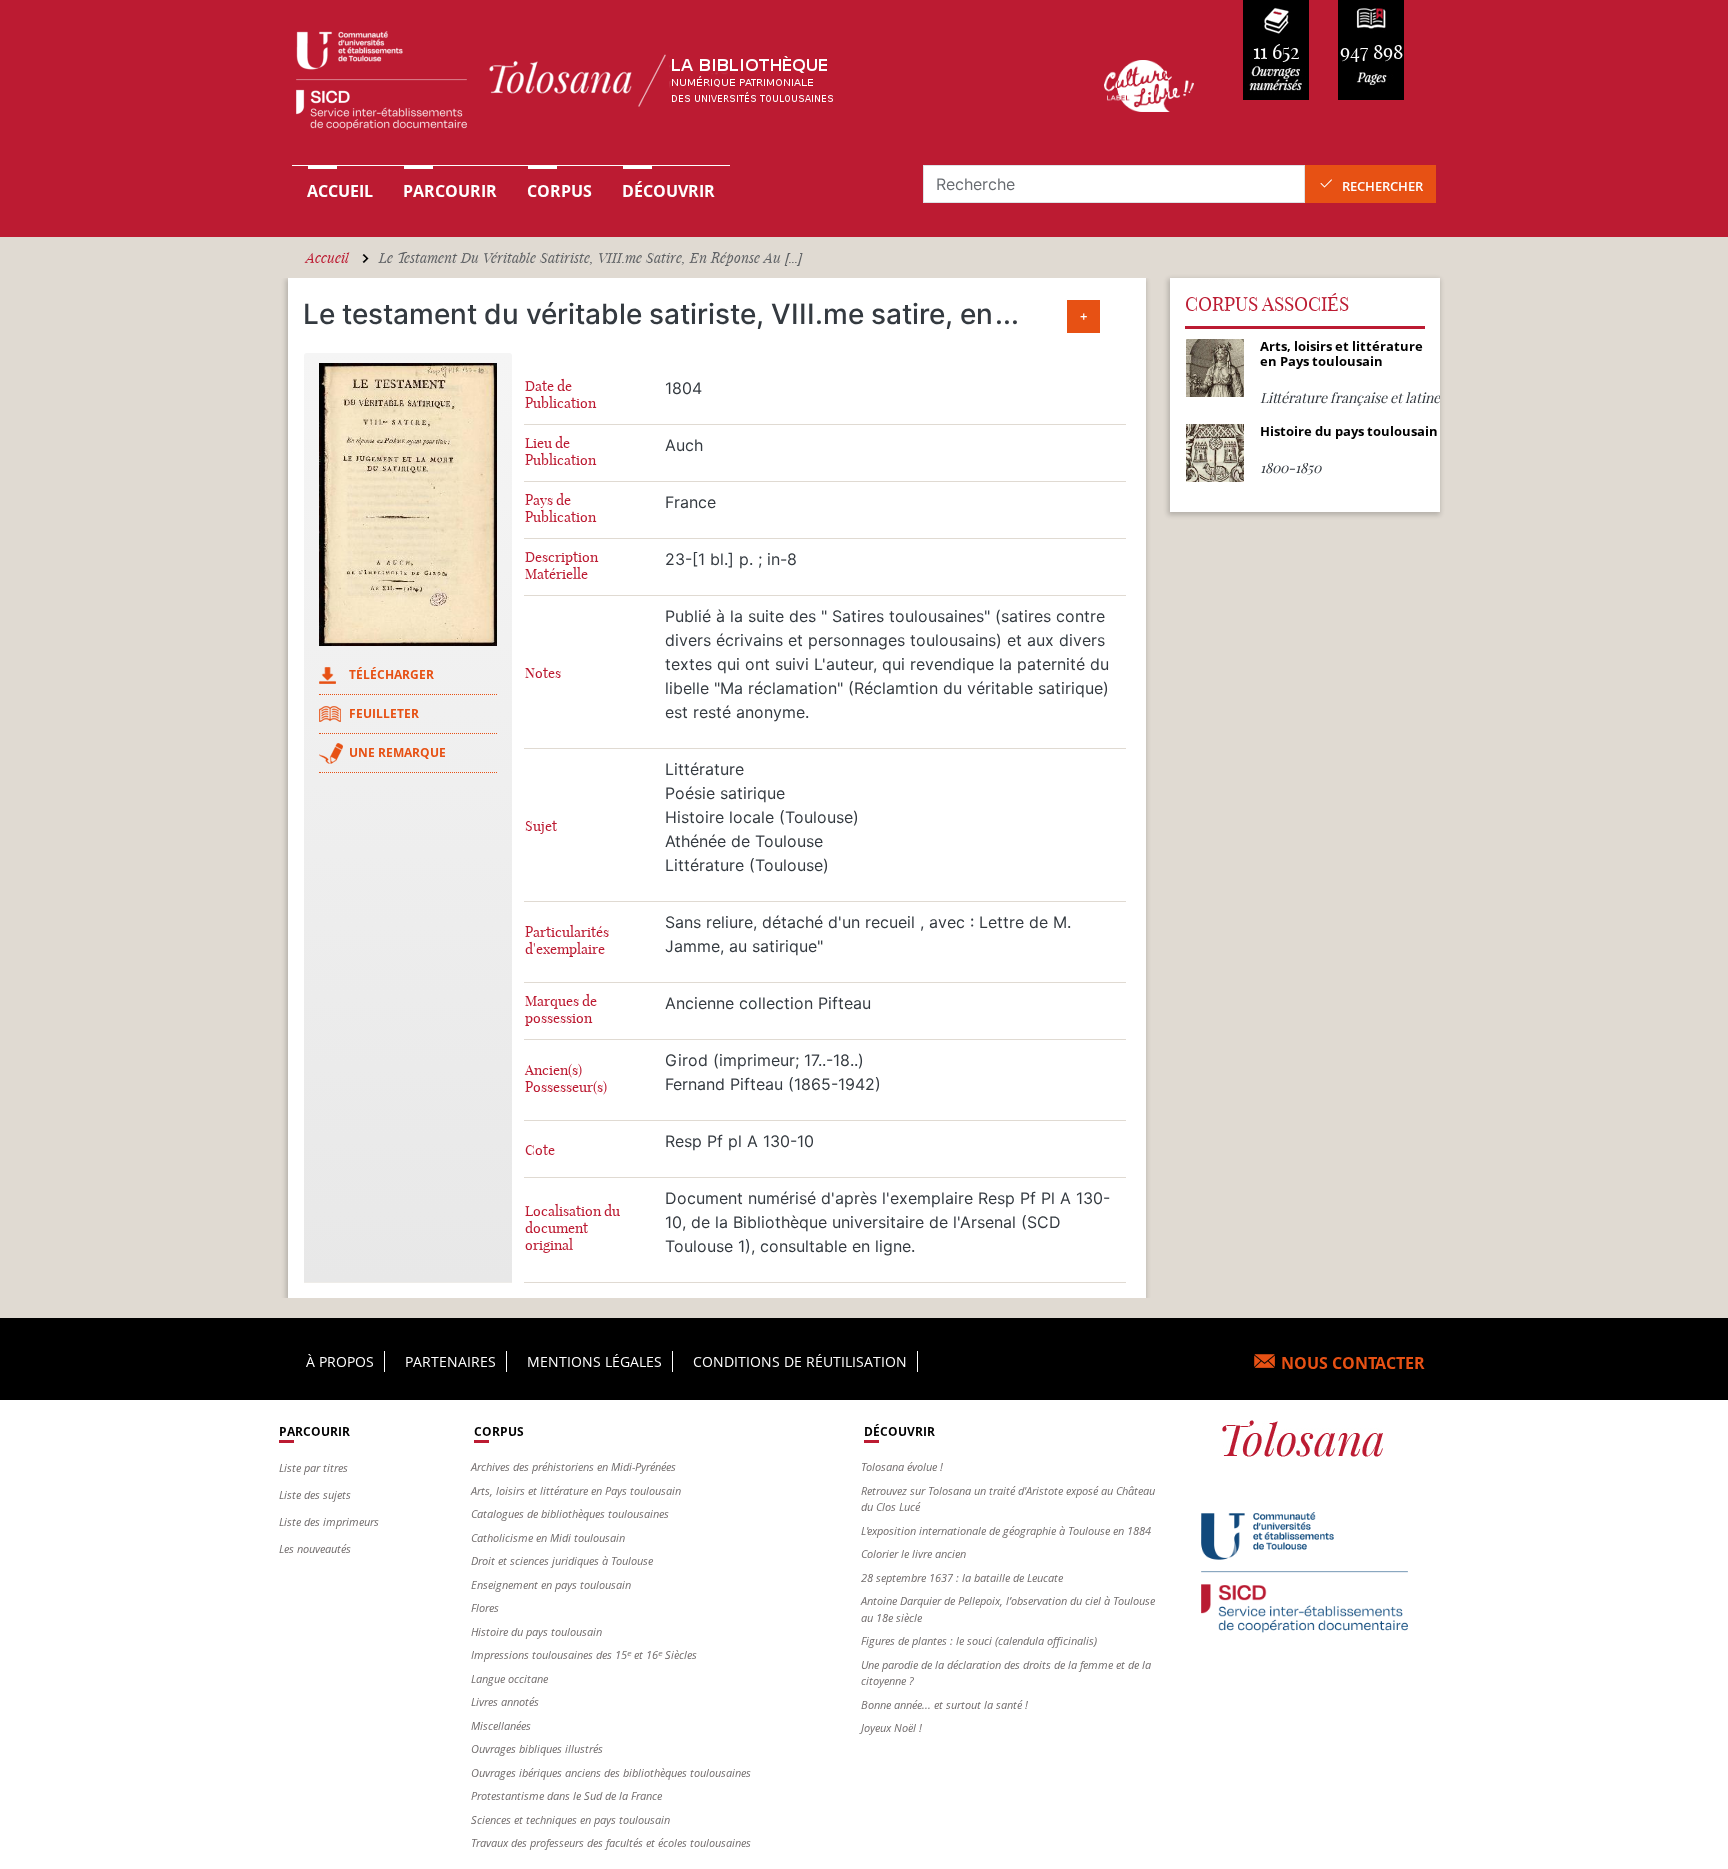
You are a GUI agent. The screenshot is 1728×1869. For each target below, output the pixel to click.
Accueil (340, 191)
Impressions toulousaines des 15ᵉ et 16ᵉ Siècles (584, 1654)
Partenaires (450, 1361)
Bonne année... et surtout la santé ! (944, 1704)
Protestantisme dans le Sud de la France (566, 1795)
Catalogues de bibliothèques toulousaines (570, 1513)
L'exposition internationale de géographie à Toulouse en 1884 (1006, 1530)
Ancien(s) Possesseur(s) (566, 1079)
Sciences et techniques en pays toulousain (570, 1819)
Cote (540, 1150)
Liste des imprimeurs (329, 1521)
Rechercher (1382, 186)
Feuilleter (384, 713)
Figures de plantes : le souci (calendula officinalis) (979, 1640)
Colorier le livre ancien (913, 1553)
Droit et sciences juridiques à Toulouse (562, 1560)
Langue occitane (509, 1678)
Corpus (559, 191)
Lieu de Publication (560, 452)
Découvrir (668, 191)
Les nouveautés (315, 1548)
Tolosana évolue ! (902, 1466)
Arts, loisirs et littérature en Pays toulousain (576, 1490)
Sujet (541, 826)
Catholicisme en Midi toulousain (548, 1537)
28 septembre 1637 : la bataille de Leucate (962, 1577)
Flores (485, 1607)
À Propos (340, 1361)
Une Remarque (397, 752)
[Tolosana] (667, 85)
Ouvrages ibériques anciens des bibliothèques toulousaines (611, 1772)
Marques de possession (561, 1010)
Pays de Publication (560, 509)
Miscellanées (501, 1725)
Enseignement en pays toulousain (551, 1584)
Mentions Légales (594, 1361)
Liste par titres (313, 1467)
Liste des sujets (315, 1494)
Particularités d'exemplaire (567, 941)
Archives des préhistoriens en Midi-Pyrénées (573, 1466)
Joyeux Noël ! (891, 1727)
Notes (543, 673)
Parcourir (450, 191)
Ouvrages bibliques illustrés (537, 1748)
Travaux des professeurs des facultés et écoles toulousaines (611, 1842)
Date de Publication (560, 395)
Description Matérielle (561, 566)
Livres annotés (505, 1701)
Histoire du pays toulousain (536, 1631)
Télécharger (391, 674)
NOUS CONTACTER (1353, 1363)
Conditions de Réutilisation (800, 1361)
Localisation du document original (572, 1228)
